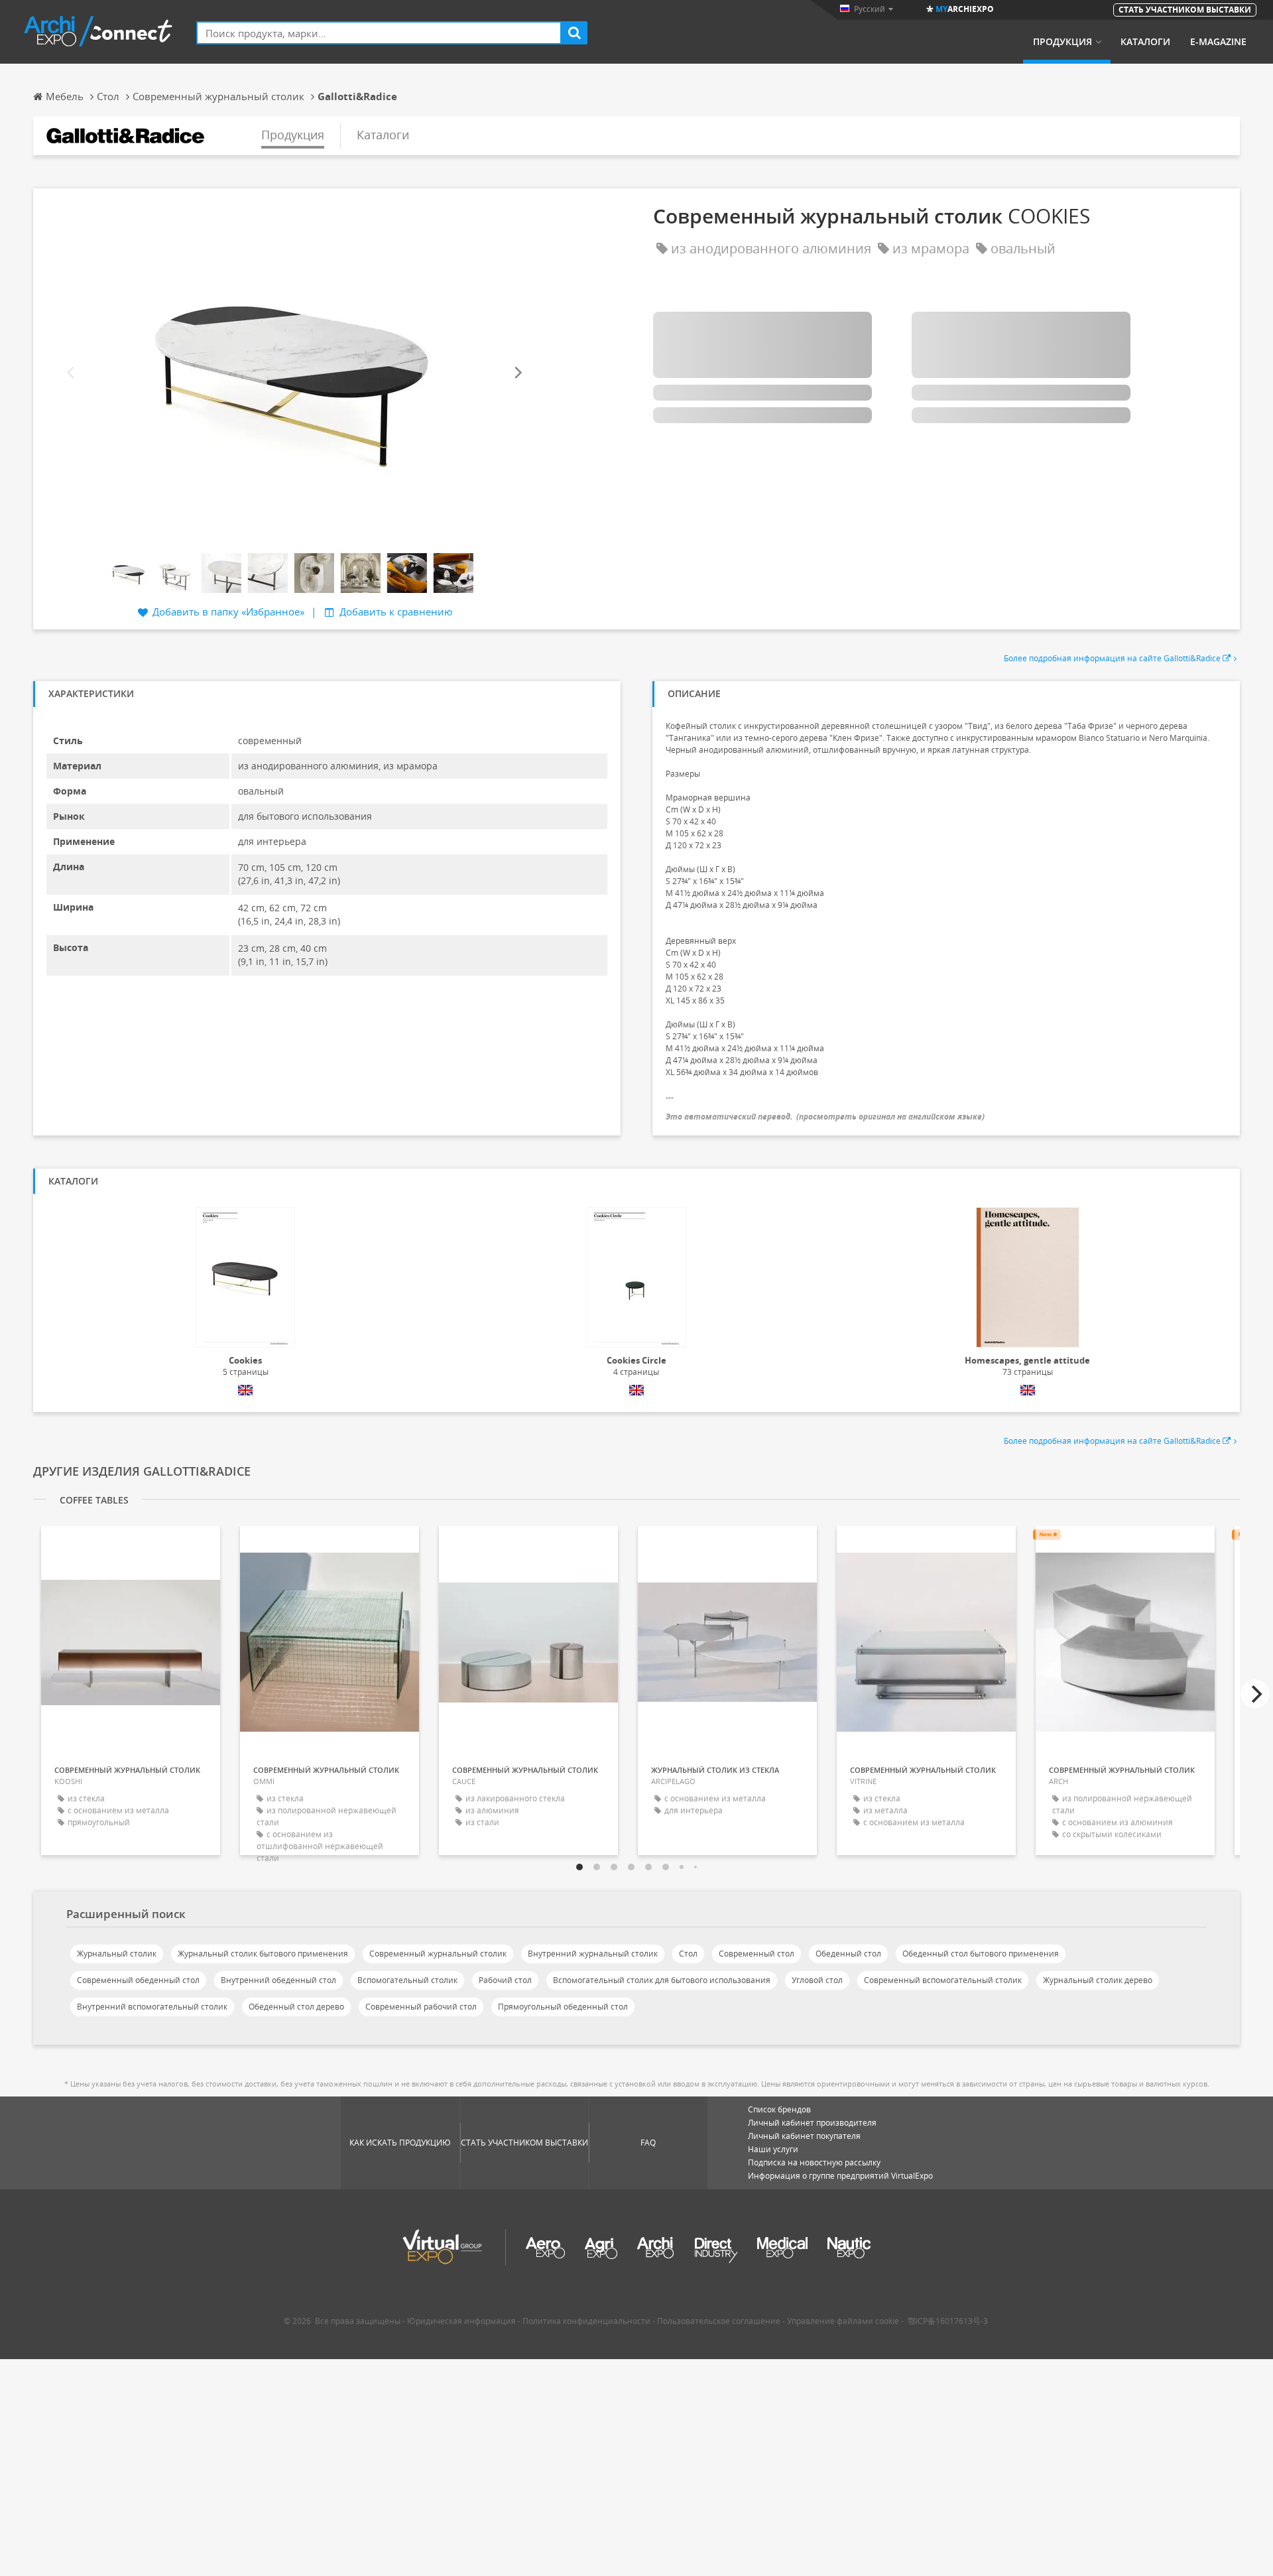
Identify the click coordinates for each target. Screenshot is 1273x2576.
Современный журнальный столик (438, 1954)
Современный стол (757, 1954)
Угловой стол (817, 1980)
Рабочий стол (505, 1980)
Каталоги (1145, 42)
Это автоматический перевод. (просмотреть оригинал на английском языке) (825, 1117)
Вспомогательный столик (407, 1980)
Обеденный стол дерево (296, 2007)
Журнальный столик (117, 1954)
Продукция (1062, 42)
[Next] (517, 372)
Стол (688, 1954)
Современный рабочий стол (421, 2007)
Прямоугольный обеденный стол (563, 2007)
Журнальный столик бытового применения (263, 1954)
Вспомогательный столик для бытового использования (662, 1980)
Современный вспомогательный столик (943, 1980)
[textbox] (379, 33)
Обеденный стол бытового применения (981, 1954)
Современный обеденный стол (138, 1980)
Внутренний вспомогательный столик (152, 2007)
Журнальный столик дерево (1098, 1980)
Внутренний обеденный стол (278, 1980)
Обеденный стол (848, 1954)
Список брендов (779, 2109)
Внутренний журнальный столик (593, 1954)
